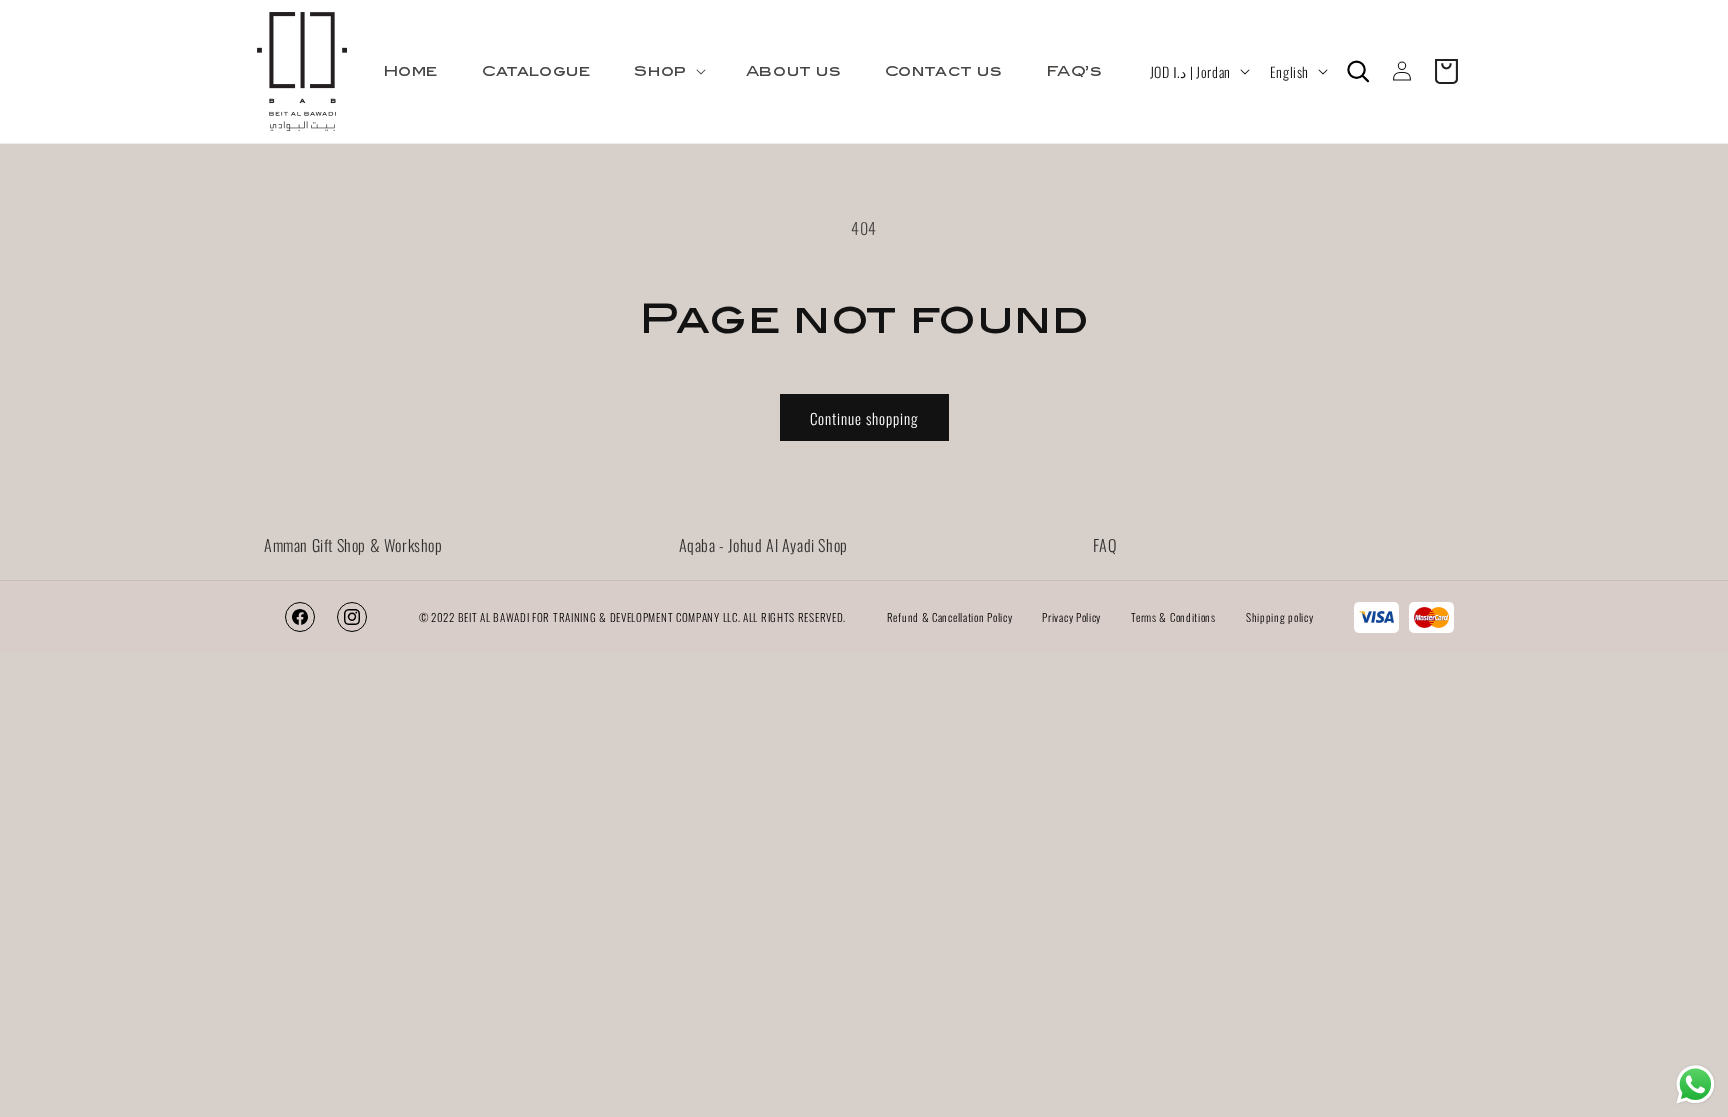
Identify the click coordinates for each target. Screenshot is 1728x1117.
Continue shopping (864, 418)
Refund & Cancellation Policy (950, 617)
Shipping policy (1280, 617)
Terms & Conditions (1173, 617)
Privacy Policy (1071, 617)
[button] (667, 71)
